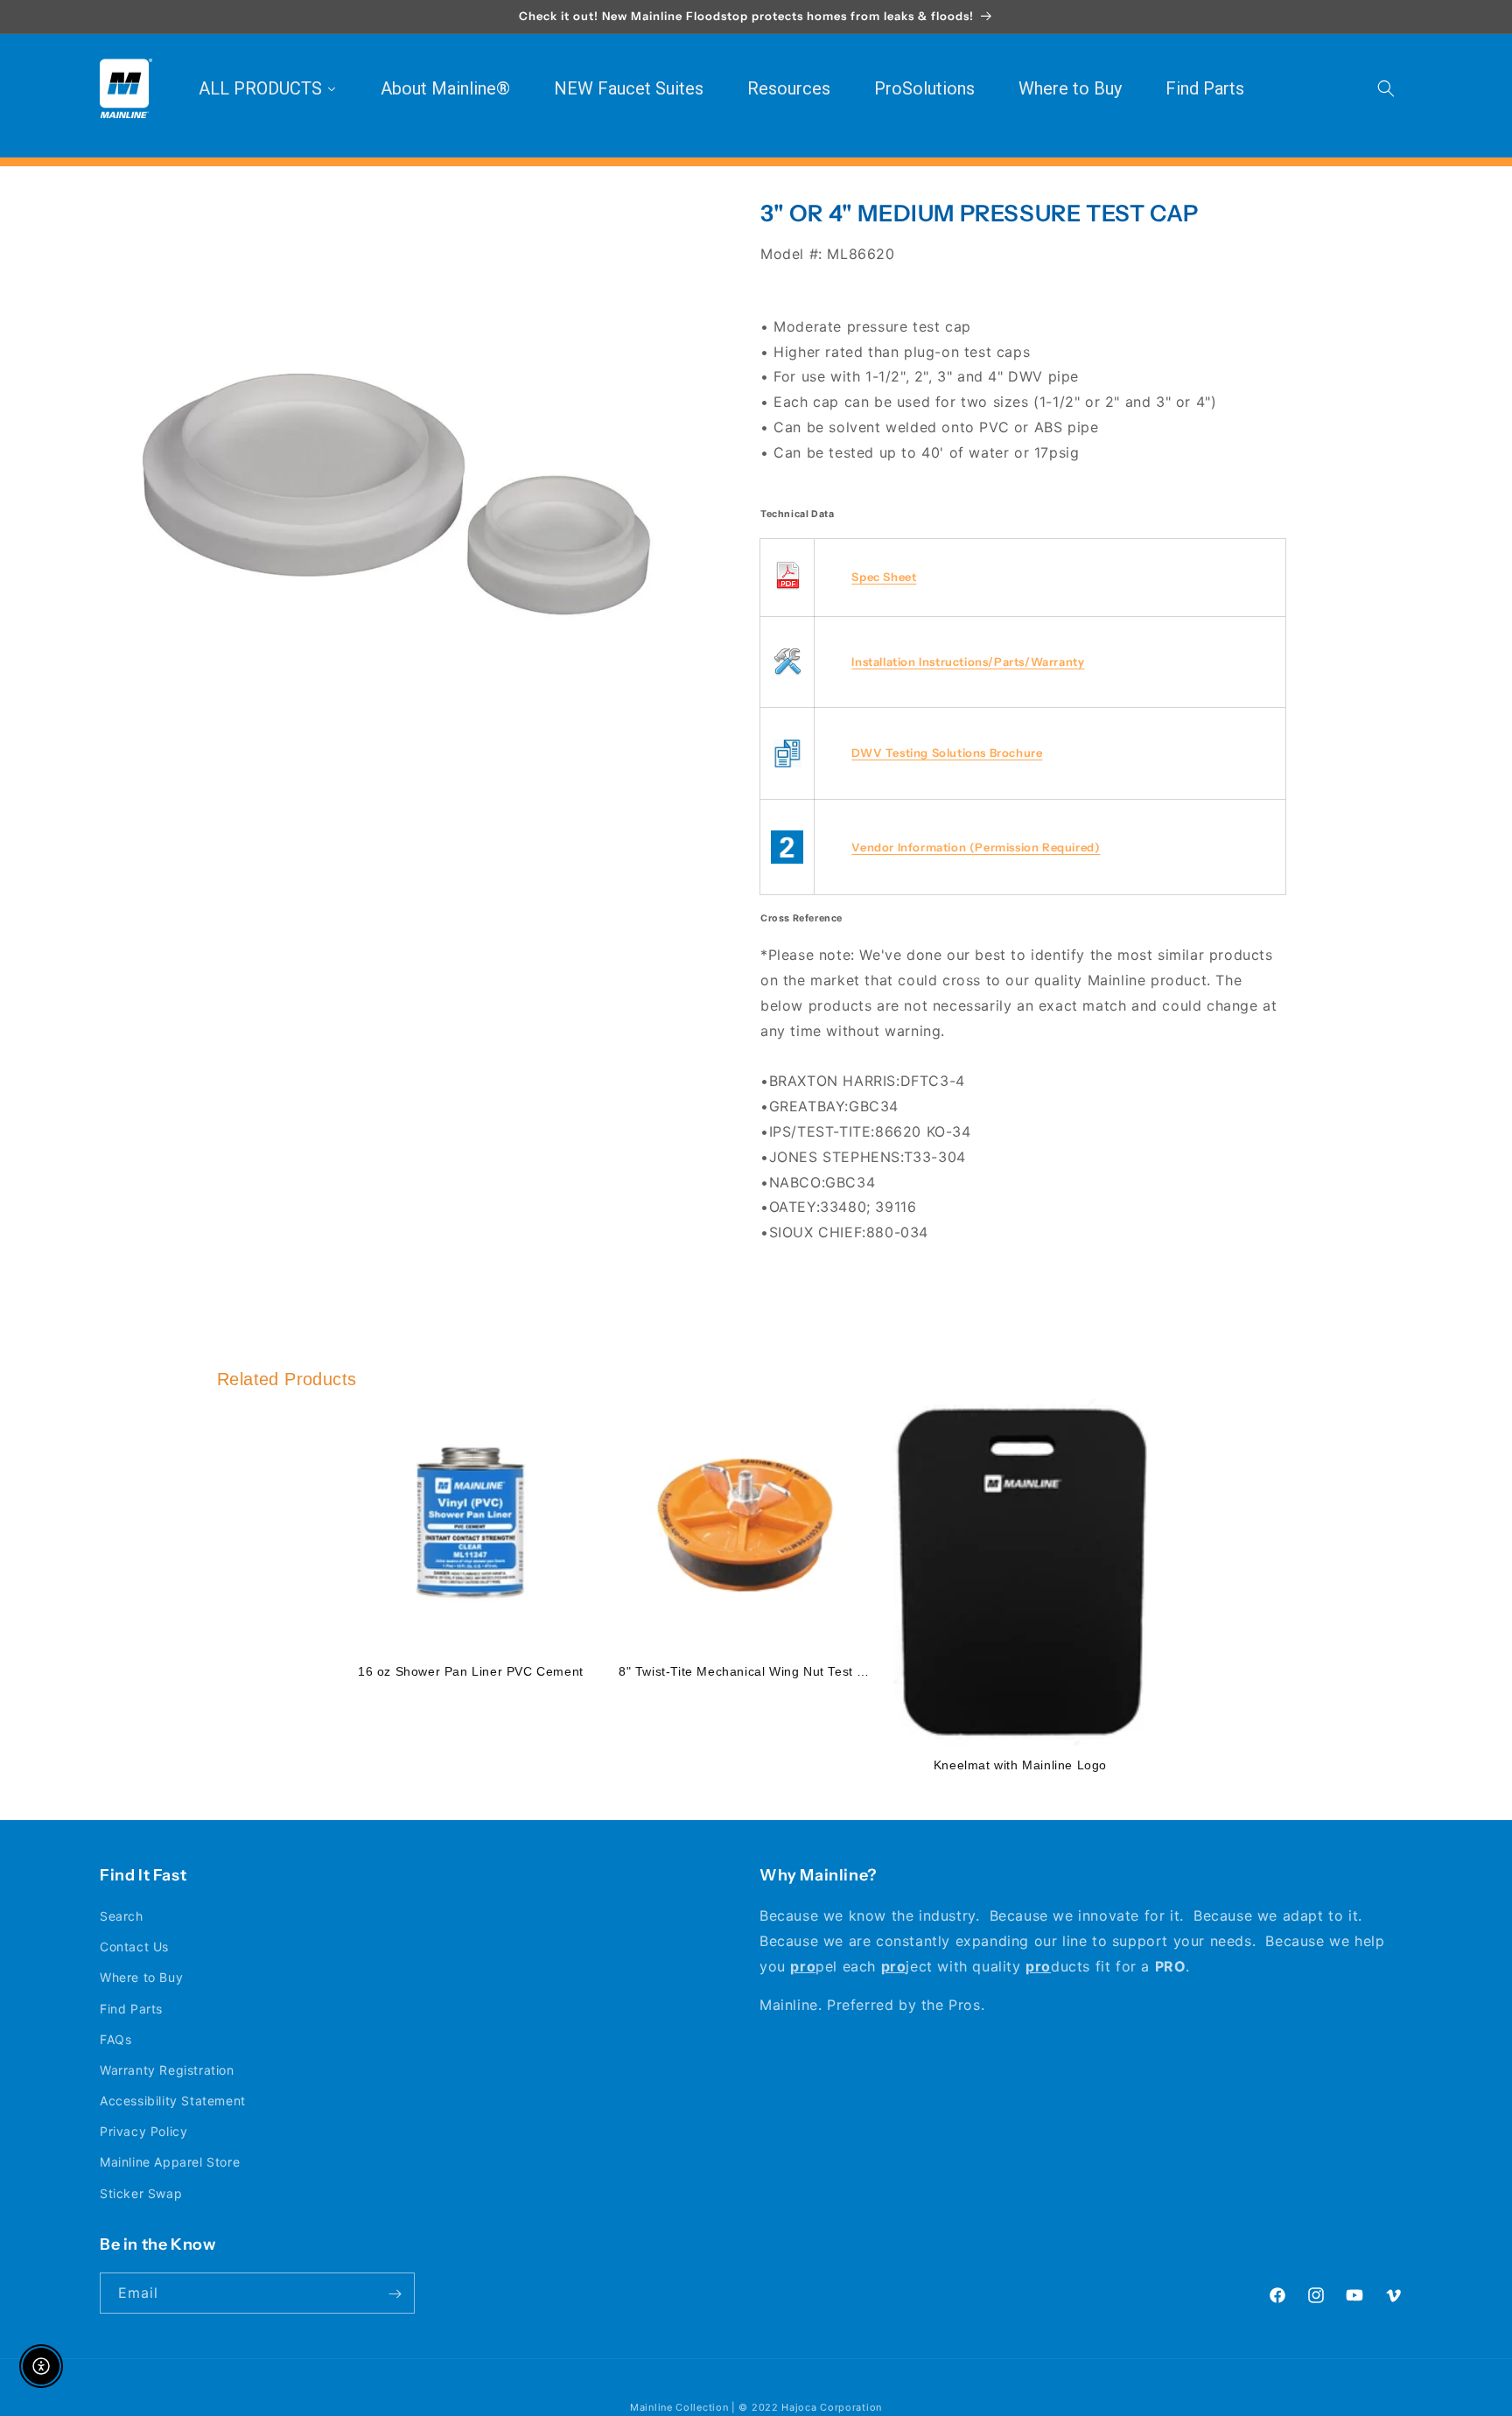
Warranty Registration (167, 2070)
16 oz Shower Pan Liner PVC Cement (471, 1671)
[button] (1386, 88)
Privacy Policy (143, 2132)
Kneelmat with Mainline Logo (1020, 1765)
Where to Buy (141, 1978)
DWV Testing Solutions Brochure (947, 753)
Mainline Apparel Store (170, 2163)
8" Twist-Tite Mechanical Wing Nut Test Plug (751, 1671)
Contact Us (134, 1947)
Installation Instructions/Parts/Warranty (968, 662)
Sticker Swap (141, 2193)
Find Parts (131, 2009)
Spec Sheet (884, 577)
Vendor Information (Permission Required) (976, 847)
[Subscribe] (395, 2294)
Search (122, 1916)
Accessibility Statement (173, 2101)
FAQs (115, 2039)
